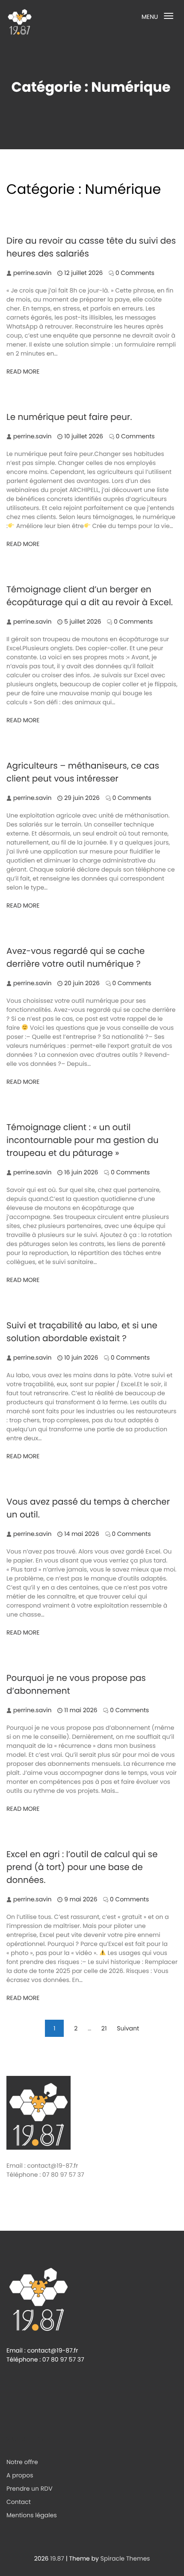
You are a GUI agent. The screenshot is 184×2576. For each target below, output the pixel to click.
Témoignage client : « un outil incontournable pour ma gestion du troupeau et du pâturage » (83, 1140)
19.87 (57, 2558)
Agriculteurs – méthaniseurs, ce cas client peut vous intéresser (83, 772)
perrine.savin (33, 273)
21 (104, 2028)
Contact (19, 2502)
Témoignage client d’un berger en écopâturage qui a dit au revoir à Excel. (90, 596)
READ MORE (23, 371)
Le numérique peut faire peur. (69, 417)
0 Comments (135, 273)
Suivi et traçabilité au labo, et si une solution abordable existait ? (82, 1332)
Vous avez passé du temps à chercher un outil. (88, 1508)
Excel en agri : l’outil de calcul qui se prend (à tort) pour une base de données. (82, 1867)
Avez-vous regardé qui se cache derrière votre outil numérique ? (76, 957)
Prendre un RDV (30, 2489)
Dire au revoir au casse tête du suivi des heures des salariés (91, 247)
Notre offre (22, 2462)
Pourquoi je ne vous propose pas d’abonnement (76, 1684)
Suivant (128, 2028)
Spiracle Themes (125, 2558)
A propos (20, 2475)
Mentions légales (32, 2515)
